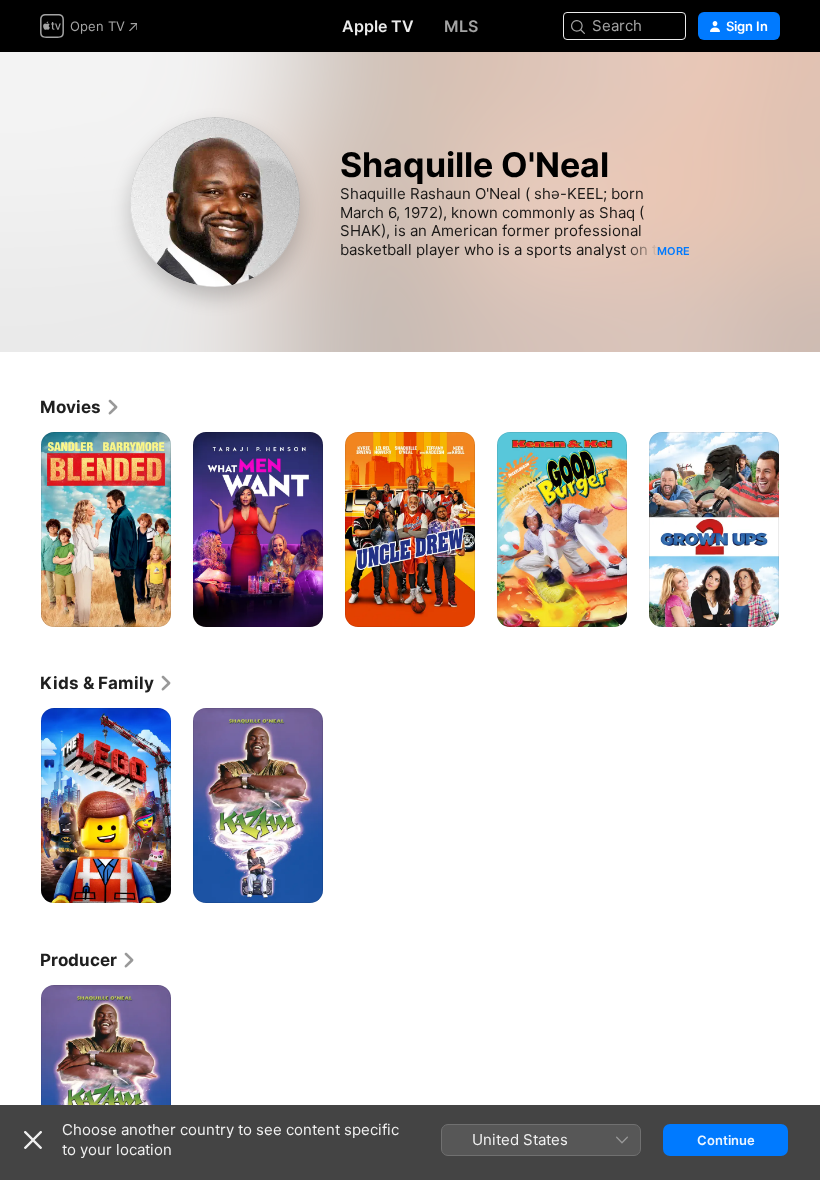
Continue (726, 1140)
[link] (80, 407)
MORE (673, 251)
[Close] (33, 1140)
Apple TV (378, 26)
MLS (461, 26)
